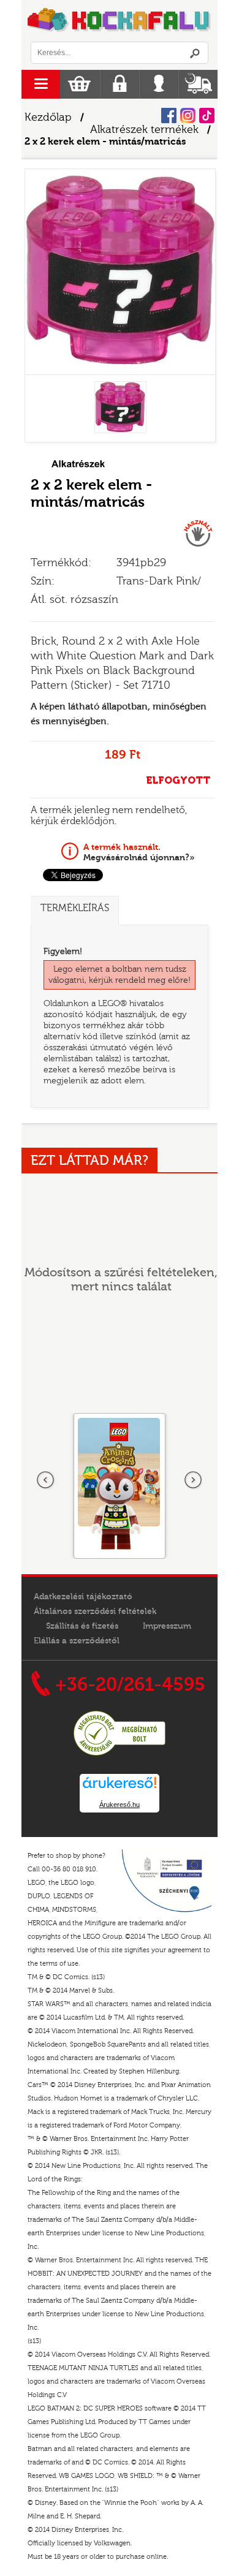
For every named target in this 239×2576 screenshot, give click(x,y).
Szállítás (198, 84)
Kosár (79, 84)
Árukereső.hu (120, 1805)
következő (193, 1480)
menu (41, 84)
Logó (120, 21)
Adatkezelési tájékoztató (83, 1597)
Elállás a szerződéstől (77, 1641)
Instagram (188, 116)
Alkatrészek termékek (144, 130)
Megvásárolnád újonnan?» (139, 852)
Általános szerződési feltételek (95, 1612)
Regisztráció (120, 84)
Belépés (159, 84)
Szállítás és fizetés (82, 1626)
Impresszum (167, 1626)
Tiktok (207, 116)
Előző (46, 1480)
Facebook (169, 116)
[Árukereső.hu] (120, 1754)
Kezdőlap (48, 117)
